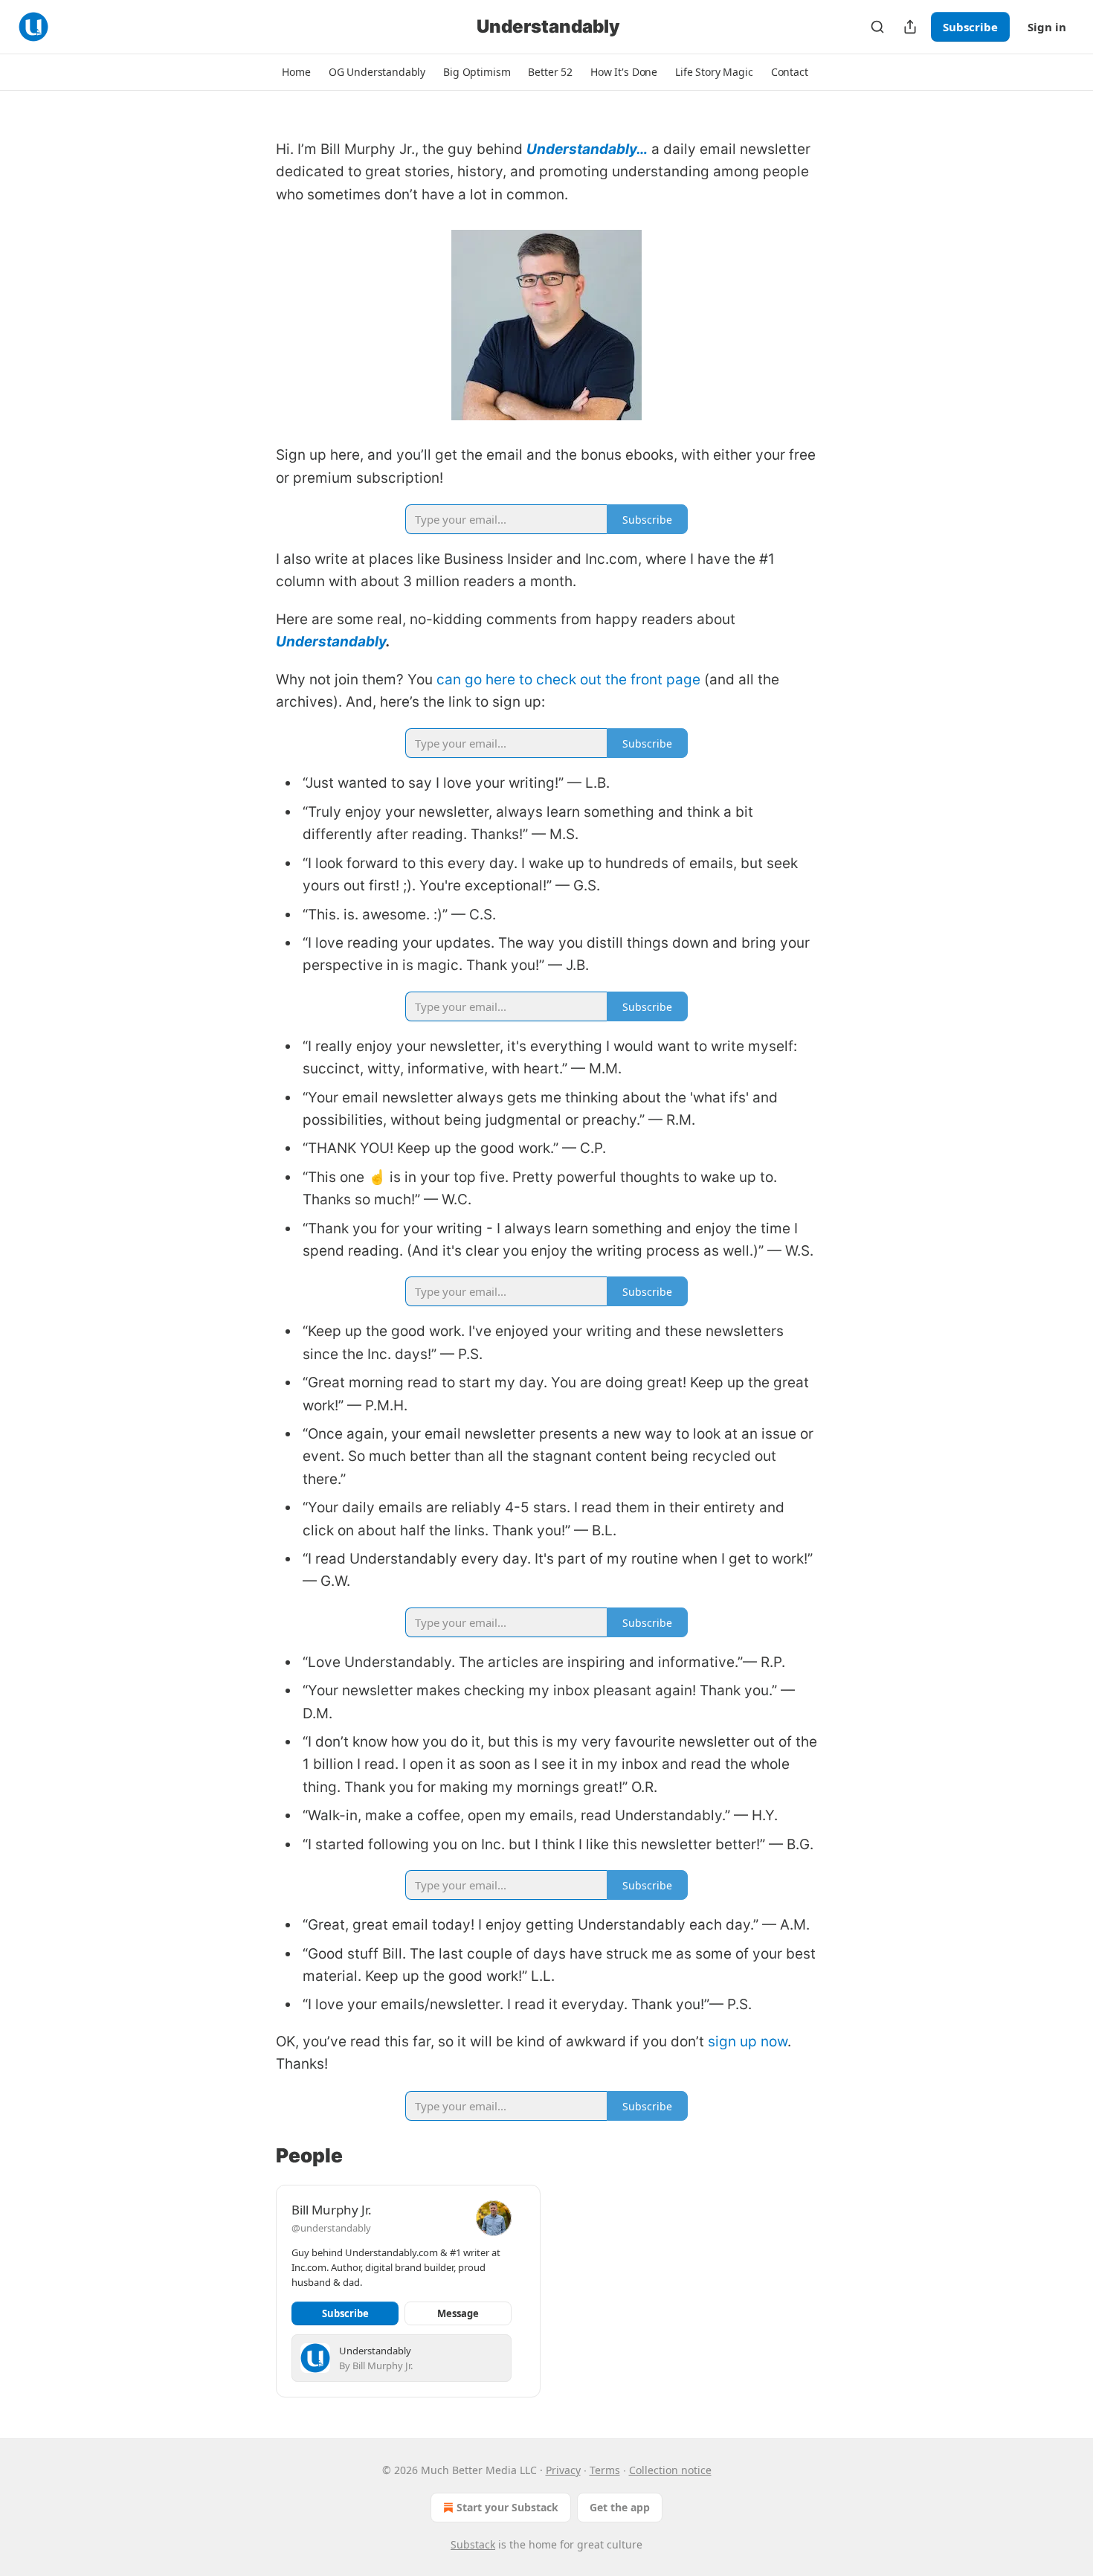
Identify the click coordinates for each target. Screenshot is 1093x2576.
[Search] (877, 27)
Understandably (331, 642)
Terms (605, 2470)
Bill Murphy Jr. (332, 2210)
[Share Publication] (910, 27)
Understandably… (587, 149)
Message (458, 2313)
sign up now (748, 2042)
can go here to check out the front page (568, 680)
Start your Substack (507, 2507)
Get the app (620, 2507)
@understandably (331, 2228)
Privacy (563, 2470)
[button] (296, 72)
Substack (473, 2544)
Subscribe (970, 27)
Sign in (1047, 27)
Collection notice (670, 2470)
